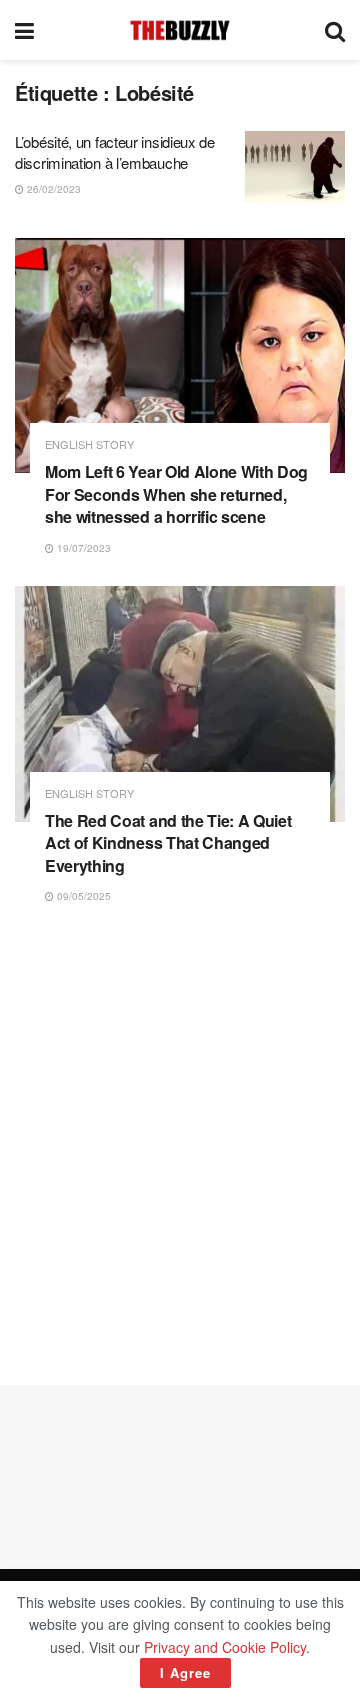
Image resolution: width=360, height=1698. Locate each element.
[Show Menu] (24, 30)
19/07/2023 (82, 548)
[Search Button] (335, 30)
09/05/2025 (82, 896)
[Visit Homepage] (180, 30)
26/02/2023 (52, 189)
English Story (89, 444)
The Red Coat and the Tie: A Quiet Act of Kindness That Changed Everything (168, 843)
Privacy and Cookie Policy (225, 1647)
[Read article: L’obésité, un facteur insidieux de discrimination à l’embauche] (295, 167)
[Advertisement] (180, 1145)
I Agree (185, 1672)
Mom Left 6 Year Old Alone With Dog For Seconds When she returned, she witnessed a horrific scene (176, 494)
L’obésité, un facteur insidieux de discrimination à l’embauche (115, 152)
